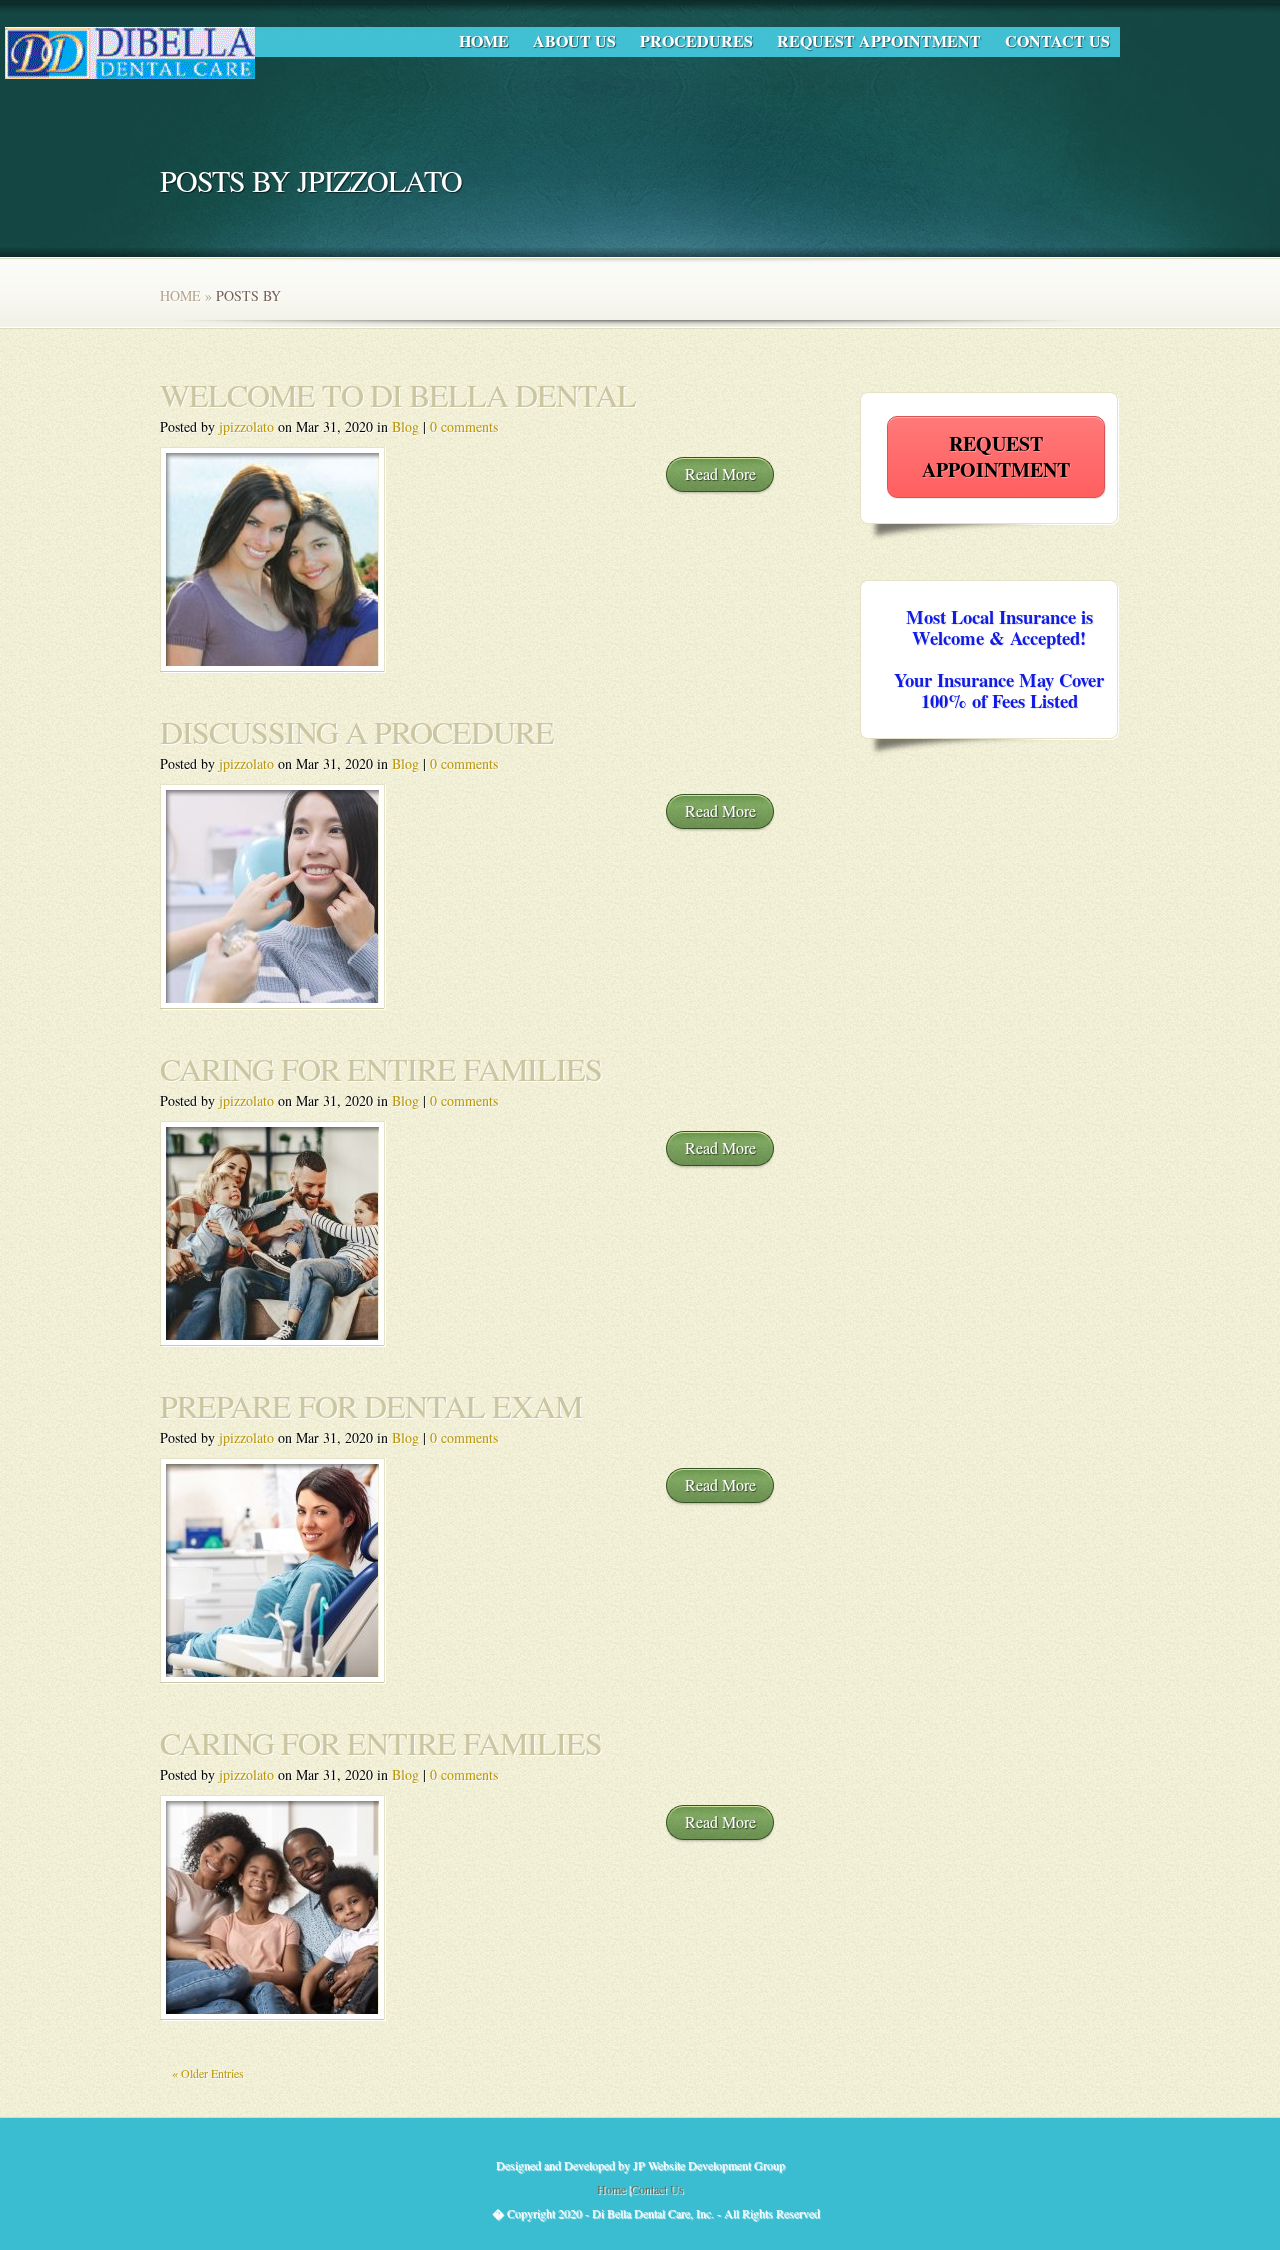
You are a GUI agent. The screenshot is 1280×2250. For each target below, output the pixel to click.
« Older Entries (208, 2073)
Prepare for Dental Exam (371, 1405)
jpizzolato (246, 426)
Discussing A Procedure (357, 731)
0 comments (464, 426)
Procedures (696, 40)
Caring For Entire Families (381, 1068)
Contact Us (1057, 40)
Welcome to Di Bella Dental (398, 394)
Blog (405, 426)
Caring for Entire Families (381, 1742)
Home (484, 40)
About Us (574, 40)
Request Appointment (879, 40)
